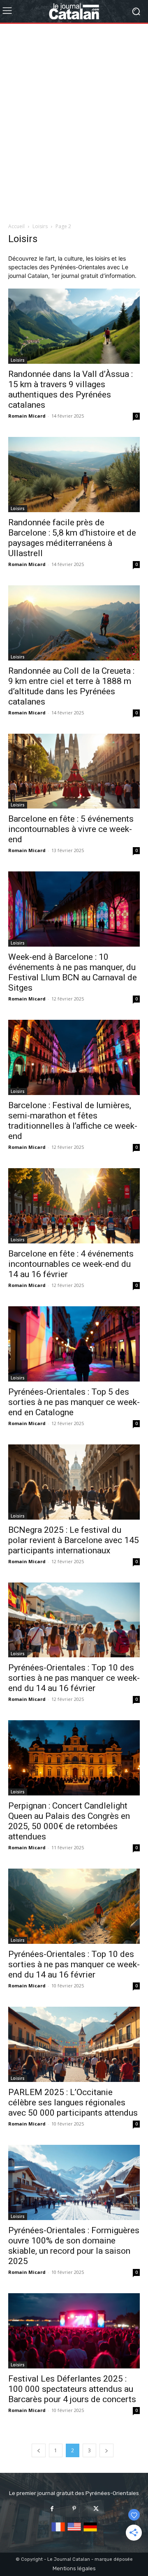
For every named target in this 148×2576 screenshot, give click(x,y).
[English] (74, 2532)
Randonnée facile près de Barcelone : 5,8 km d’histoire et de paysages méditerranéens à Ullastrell (72, 538)
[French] (58, 2532)
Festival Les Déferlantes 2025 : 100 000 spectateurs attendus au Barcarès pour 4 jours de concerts (72, 2389)
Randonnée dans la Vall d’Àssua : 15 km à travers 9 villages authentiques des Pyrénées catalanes (71, 389)
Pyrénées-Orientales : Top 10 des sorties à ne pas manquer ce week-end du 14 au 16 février (74, 1678)
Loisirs (40, 226)
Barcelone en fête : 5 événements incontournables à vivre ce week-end (71, 829)
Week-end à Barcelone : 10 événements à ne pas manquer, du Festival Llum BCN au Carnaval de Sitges (73, 972)
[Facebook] (52, 2508)
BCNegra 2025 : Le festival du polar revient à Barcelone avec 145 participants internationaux (74, 1540)
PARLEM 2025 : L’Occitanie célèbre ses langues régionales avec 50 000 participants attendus (73, 2102)
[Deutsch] (90, 2532)
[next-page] (106, 2450)
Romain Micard (27, 416)
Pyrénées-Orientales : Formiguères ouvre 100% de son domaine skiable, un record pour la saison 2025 (74, 2246)
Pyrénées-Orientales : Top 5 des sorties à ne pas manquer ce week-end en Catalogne (74, 1402)
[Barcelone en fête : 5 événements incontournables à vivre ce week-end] (74, 771)
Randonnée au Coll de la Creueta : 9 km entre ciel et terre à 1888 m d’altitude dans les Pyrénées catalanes (71, 686)
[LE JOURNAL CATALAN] (74, 11)
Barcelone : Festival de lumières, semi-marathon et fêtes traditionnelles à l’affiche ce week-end (73, 1121)
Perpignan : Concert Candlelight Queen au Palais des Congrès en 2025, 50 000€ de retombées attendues (69, 1821)
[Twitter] (96, 2508)
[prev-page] (39, 2450)
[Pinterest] (74, 2508)
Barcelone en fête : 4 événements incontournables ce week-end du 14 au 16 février (71, 1264)
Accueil (16, 226)
